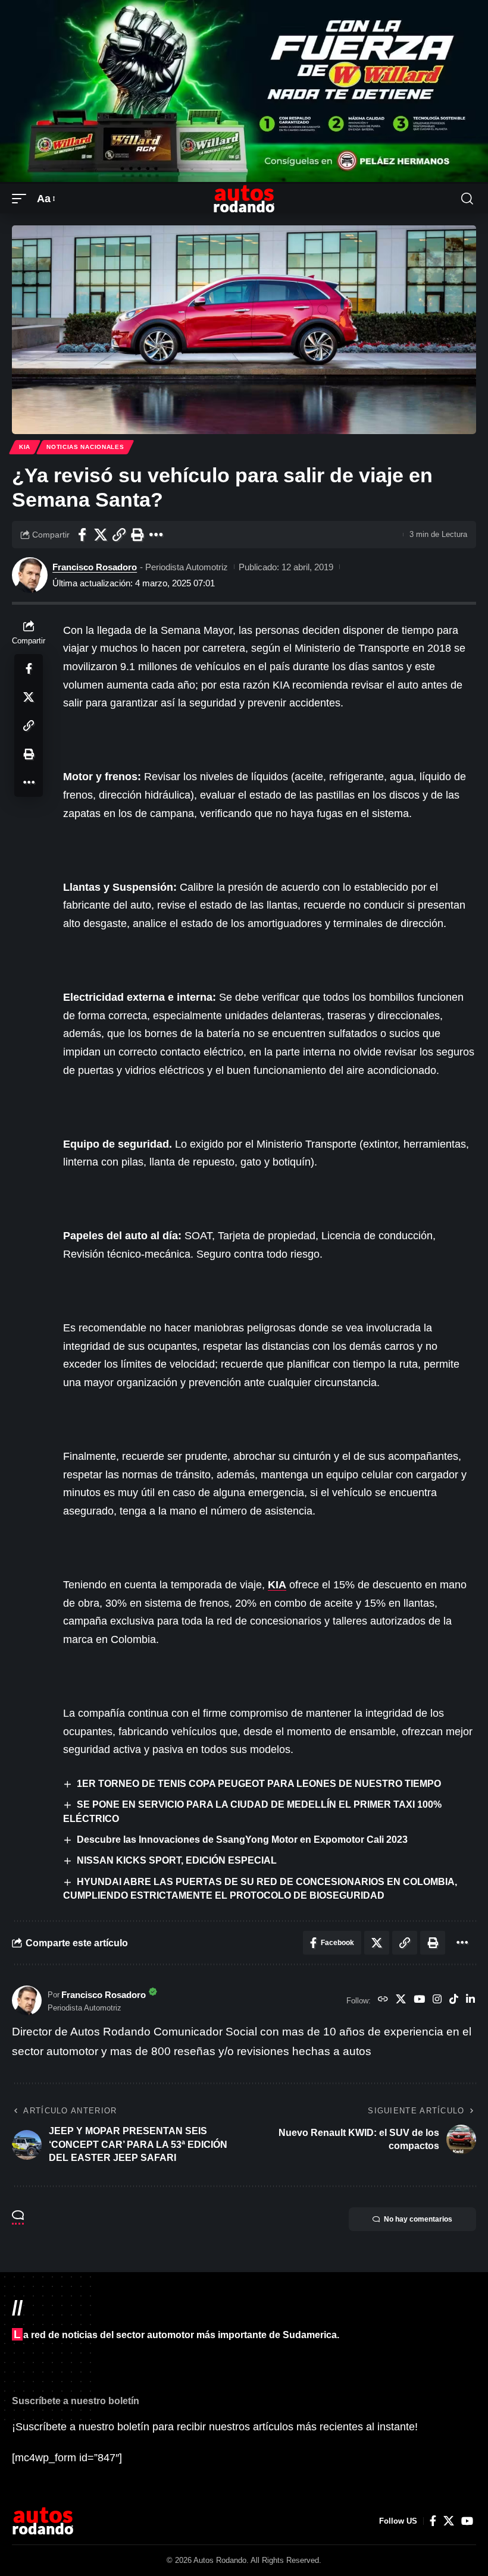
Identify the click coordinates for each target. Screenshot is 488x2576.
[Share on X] (101, 535)
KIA (277, 1585)
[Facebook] (433, 2521)
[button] (22, 199)
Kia (25, 447)
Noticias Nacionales (85, 447)
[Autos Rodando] (244, 199)
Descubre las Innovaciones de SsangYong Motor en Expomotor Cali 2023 (242, 1840)
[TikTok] (454, 2000)
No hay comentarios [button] (418, 2219)
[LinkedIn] (470, 2000)
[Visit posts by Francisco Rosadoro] (30, 575)
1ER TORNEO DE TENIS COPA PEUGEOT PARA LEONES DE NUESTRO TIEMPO (259, 1784)
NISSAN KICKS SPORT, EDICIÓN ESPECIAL (177, 1860)
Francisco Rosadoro (95, 567)
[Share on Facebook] (82, 535)
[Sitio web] (383, 2000)
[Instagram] (437, 2000)
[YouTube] (419, 2000)
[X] (401, 2000)
